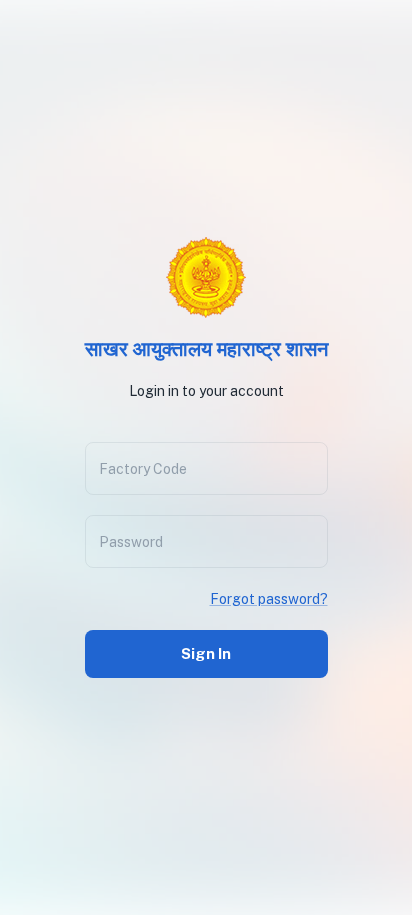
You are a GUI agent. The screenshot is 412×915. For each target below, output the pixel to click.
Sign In (206, 653)
